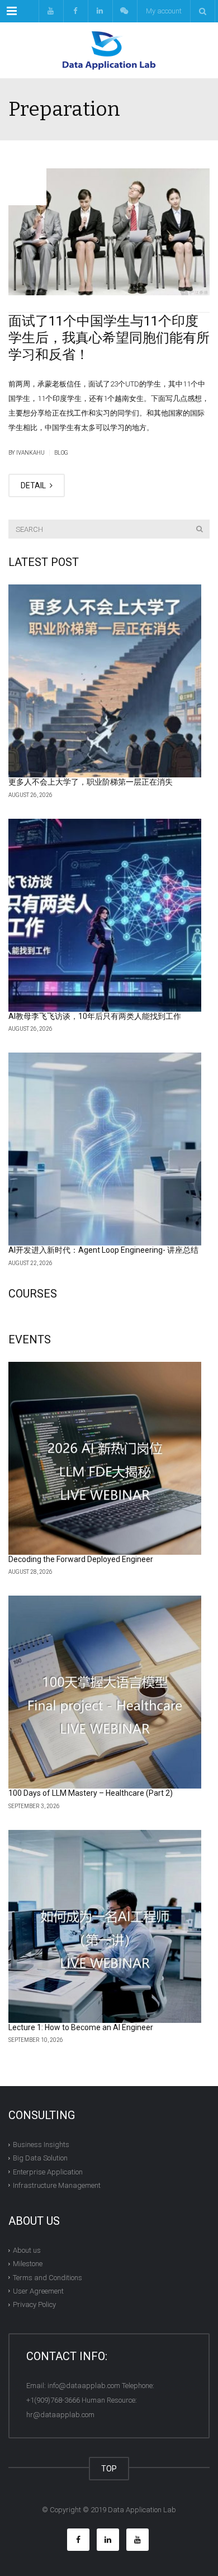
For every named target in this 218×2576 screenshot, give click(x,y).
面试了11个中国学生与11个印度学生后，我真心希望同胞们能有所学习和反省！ (109, 338)
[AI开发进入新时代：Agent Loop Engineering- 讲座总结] (105, 1149)
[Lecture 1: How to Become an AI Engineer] (105, 1926)
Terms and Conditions (48, 2277)
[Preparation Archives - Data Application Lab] (109, 50)
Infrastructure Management (57, 2185)
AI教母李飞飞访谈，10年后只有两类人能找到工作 (95, 1016)
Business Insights (41, 2145)
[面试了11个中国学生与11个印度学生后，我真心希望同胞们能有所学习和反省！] (109, 232)
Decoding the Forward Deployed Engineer (81, 1559)
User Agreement (38, 2291)
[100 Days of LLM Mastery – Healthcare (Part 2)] (105, 1692)
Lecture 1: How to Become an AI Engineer (81, 2027)
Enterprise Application (48, 2171)
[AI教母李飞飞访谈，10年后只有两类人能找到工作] (105, 915)
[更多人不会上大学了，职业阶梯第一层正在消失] (105, 681)
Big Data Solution (40, 2158)
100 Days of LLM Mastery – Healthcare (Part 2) (91, 1793)
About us (27, 2250)
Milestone (28, 2264)
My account (164, 11)
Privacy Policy (34, 2304)
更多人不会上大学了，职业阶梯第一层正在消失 (91, 782)
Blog (61, 453)
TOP (109, 2469)
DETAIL (34, 485)
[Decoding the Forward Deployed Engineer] (105, 1458)
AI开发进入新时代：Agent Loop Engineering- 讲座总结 (103, 1250)
